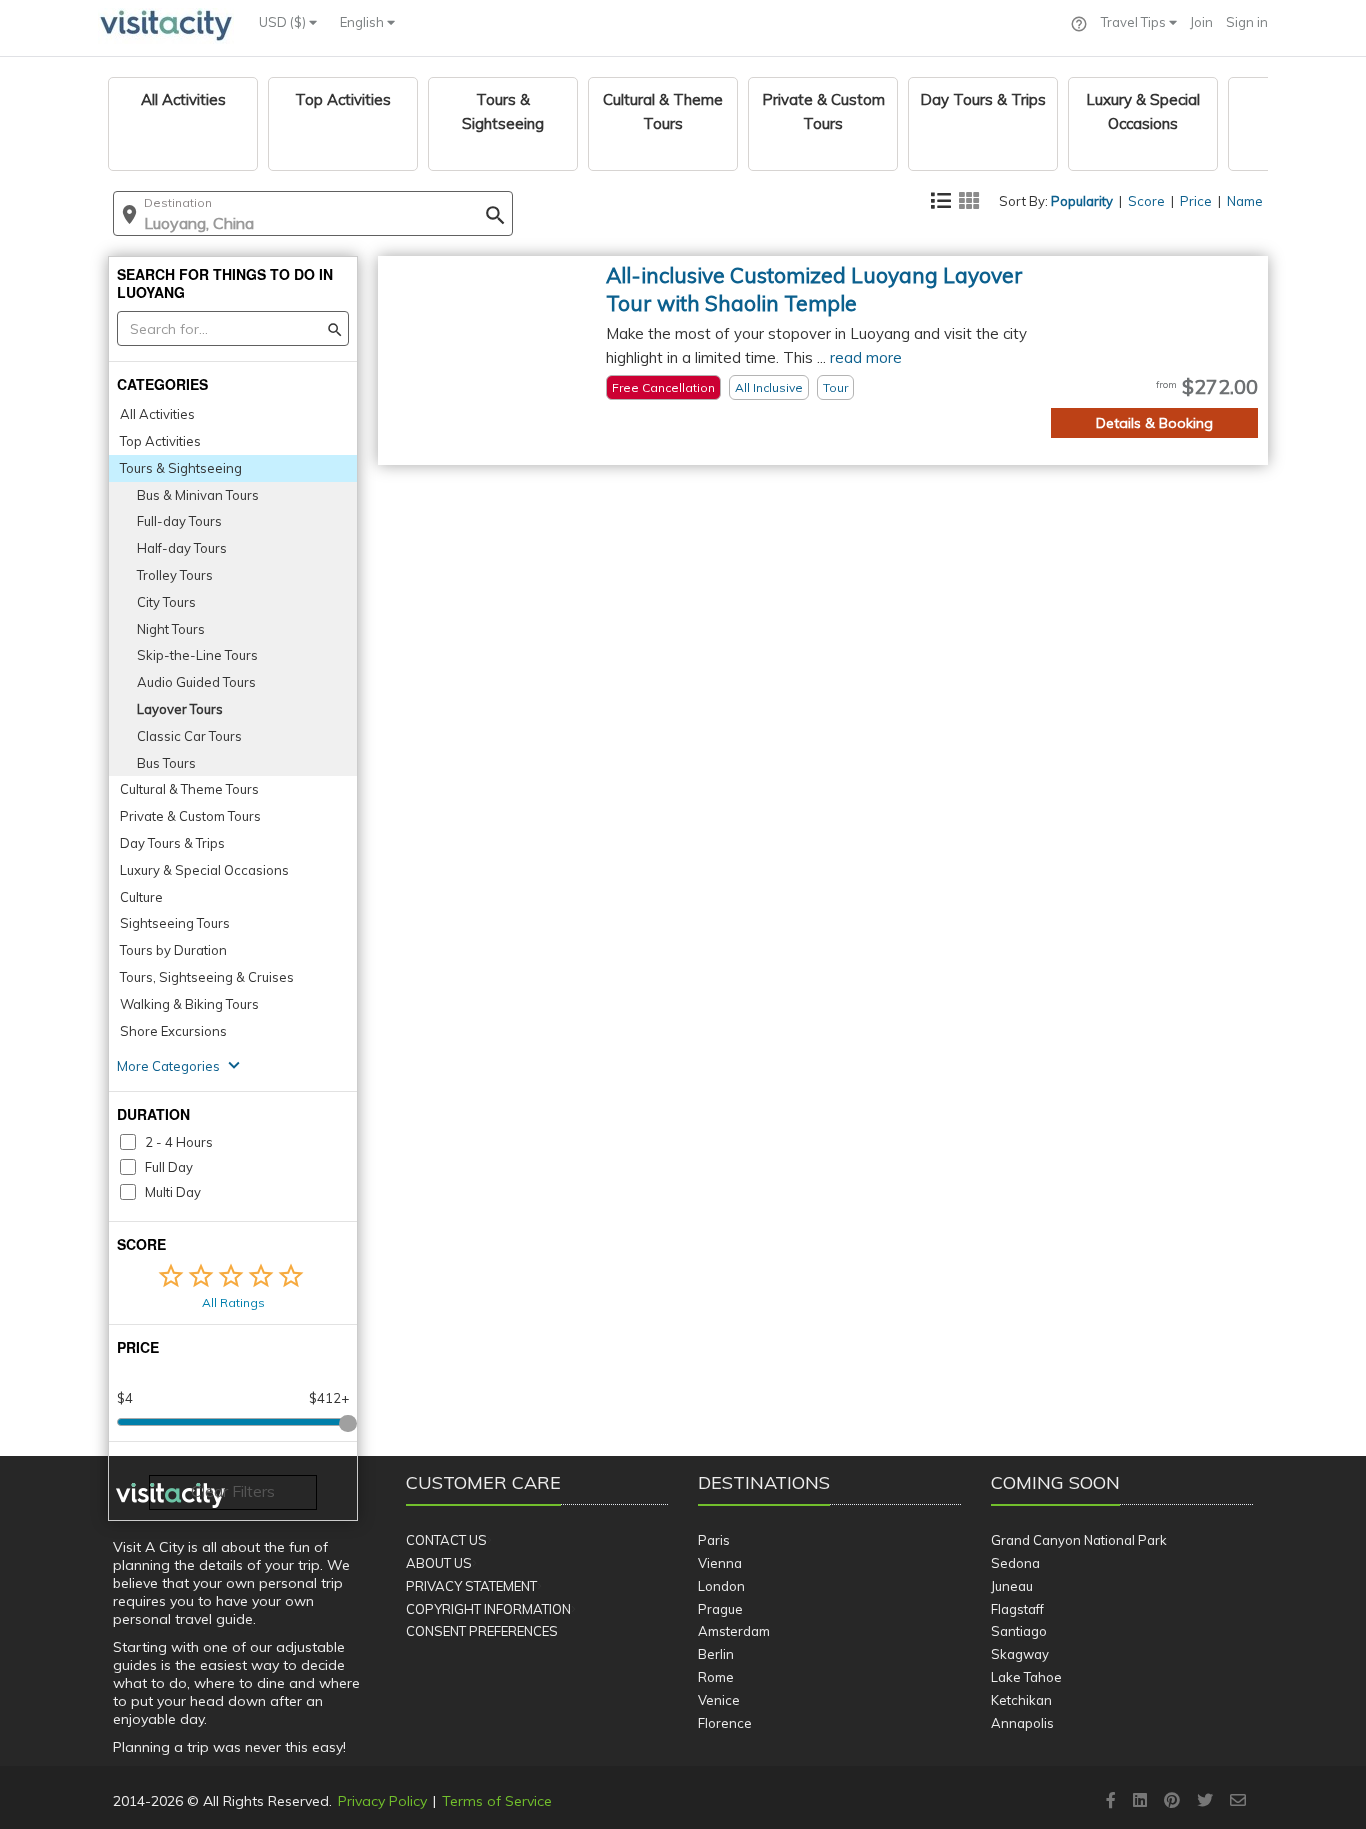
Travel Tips (1135, 22)
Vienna (720, 1563)
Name (1245, 201)
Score (1146, 201)
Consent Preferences (482, 1631)
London (721, 1586)
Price (1196, 201)
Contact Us (446, 1540)
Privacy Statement (471, 1586)
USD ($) (284, 22)
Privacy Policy (382, 1801)
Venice (719, 1700)
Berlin (716, 1654)
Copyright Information (488, 1609)
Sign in (1247, 22)
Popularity (1082, 201)
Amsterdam (734, 1631)
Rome (716, 1677)
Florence (725, 1723)
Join (1201, 22)
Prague (720, 1609)
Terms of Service (497, 1801)
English (363, 22)
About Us (439, 1563)
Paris (714, 1540)
